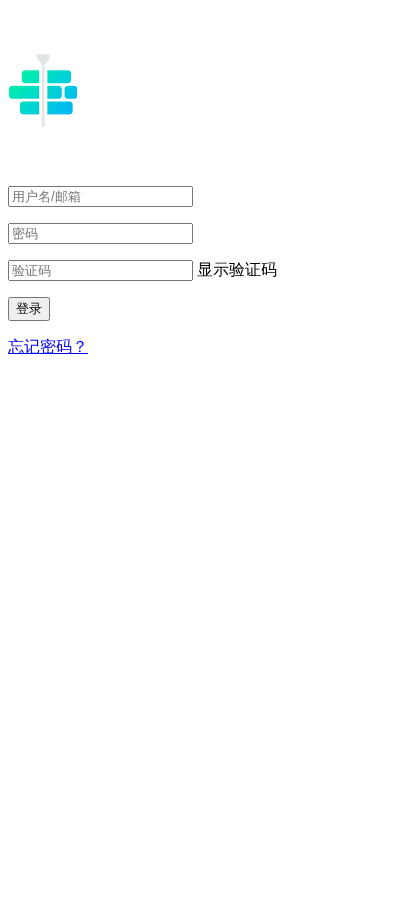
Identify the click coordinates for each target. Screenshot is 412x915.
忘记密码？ (48, 346)
